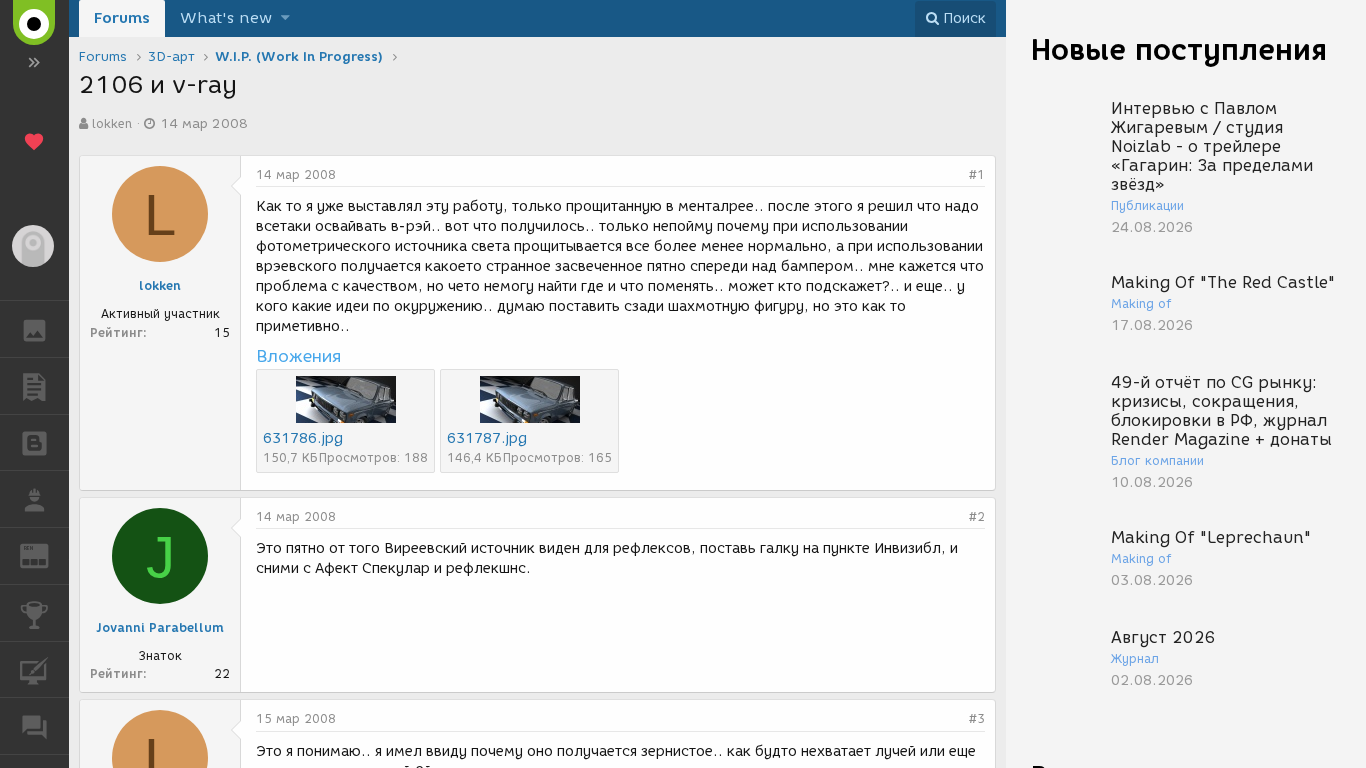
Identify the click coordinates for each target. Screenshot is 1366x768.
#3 (977, 718)
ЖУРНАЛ (46, 554)
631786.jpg (303, 438)
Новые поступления (1179, 49)
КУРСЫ (34, 670)
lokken (112, 123)
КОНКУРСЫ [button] (34, 613)
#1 (977, 174)
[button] (285, 18)
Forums (122, 18)
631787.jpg (487, 438)
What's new (226, 18)
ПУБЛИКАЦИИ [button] (34, 386)
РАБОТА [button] (34, 499)
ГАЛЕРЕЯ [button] (34, 329)
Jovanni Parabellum (160, 627)
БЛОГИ (34, 443)
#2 (977, 516)
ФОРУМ (34, 726)
